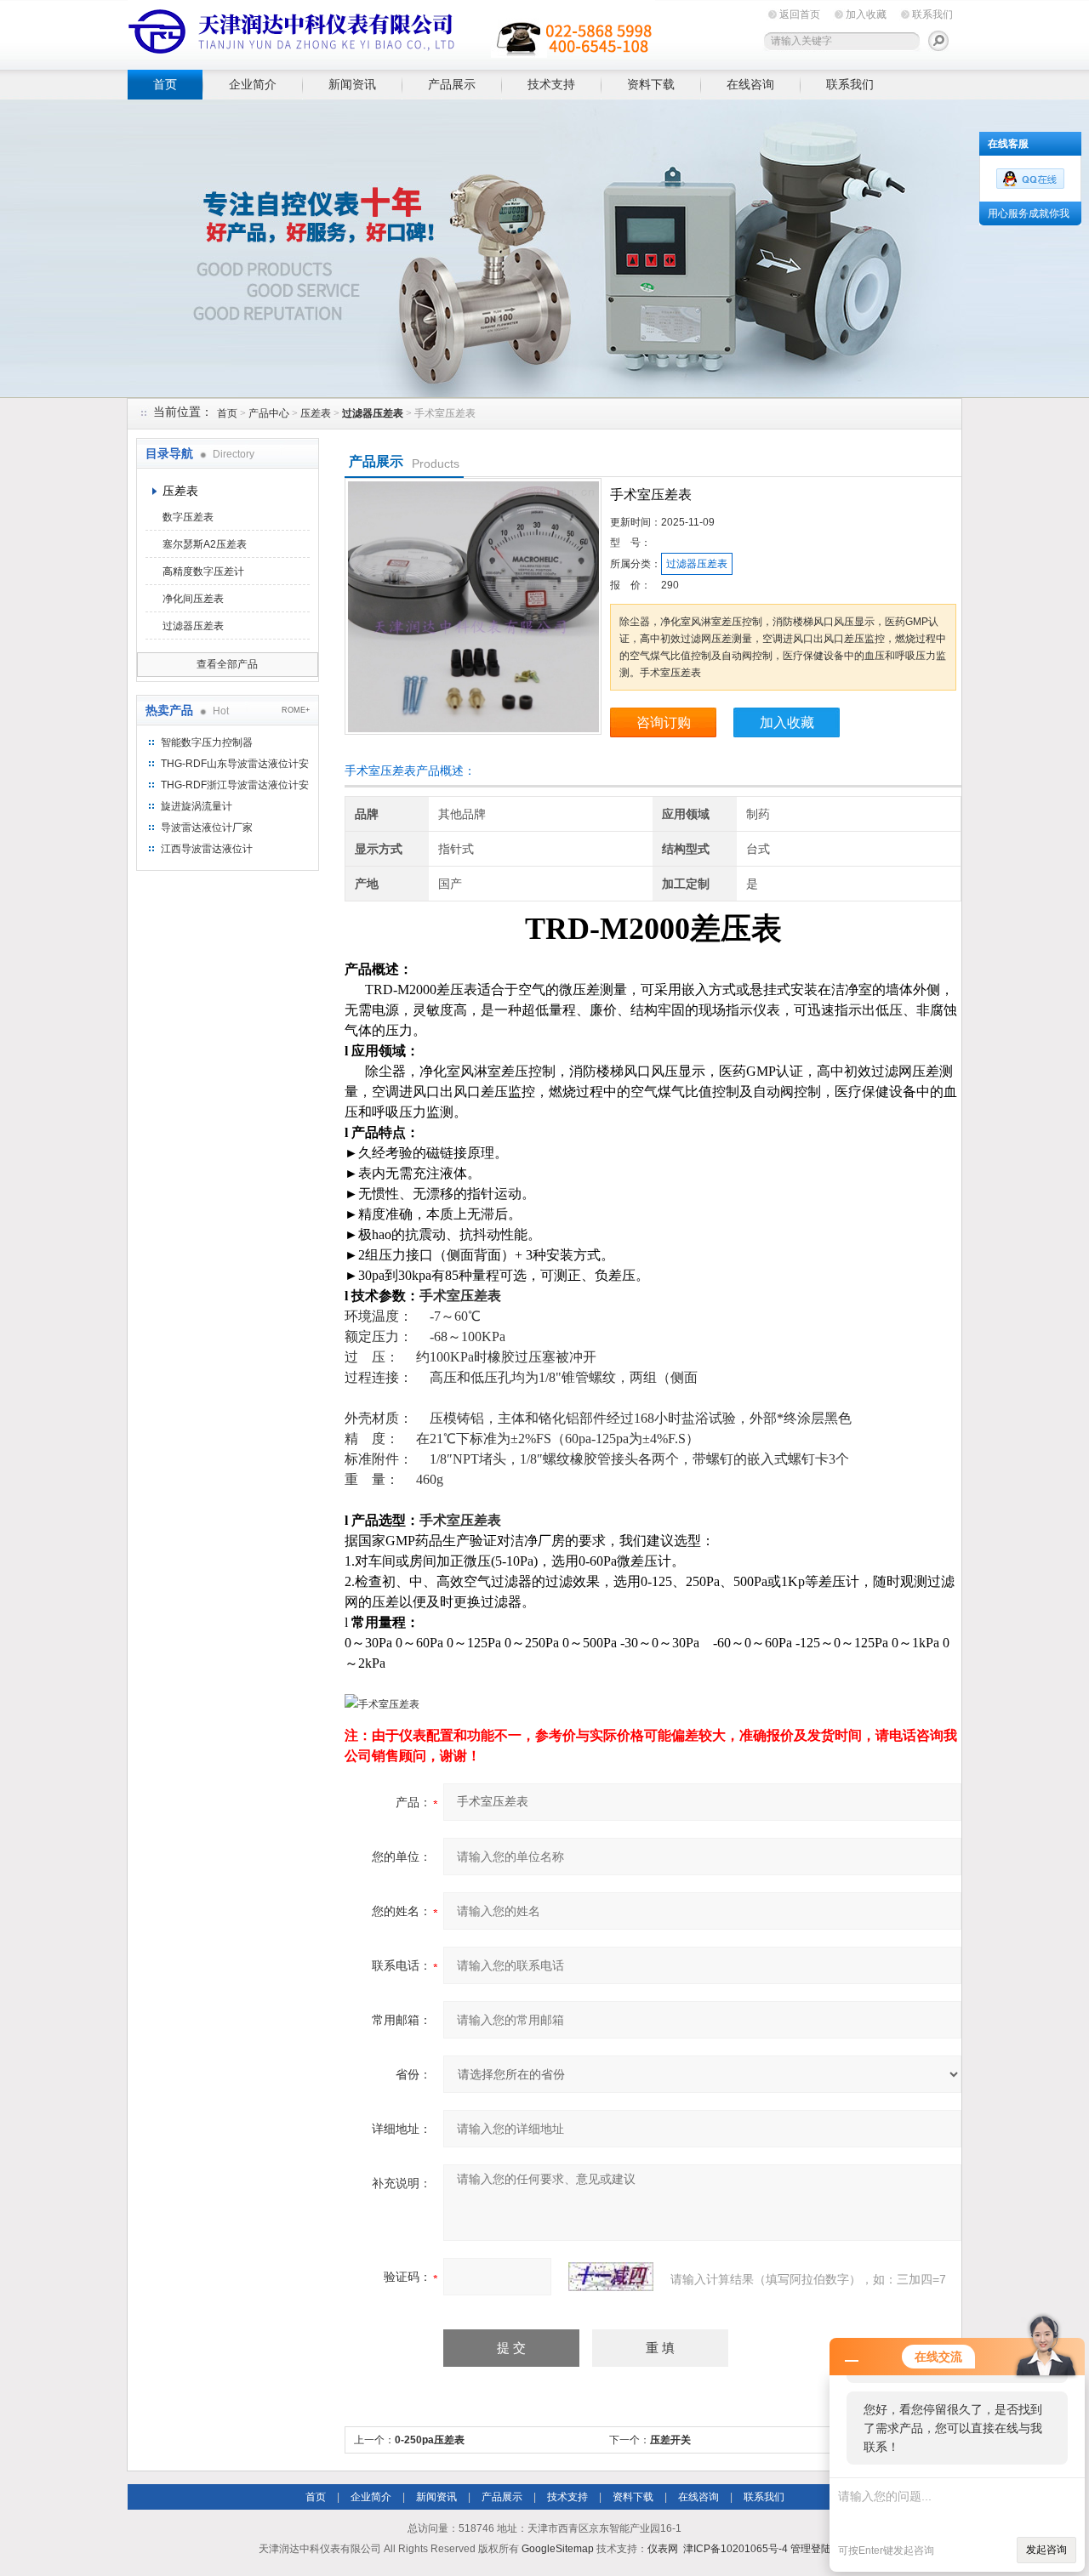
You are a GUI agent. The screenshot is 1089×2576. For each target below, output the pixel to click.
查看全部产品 (227, 664)
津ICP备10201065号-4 (736, 2549)
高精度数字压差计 (203, 571)
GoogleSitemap (558, 2549)
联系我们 (932, 14)
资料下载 (651, 84)
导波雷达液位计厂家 (207, 827)
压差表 (316, 413)
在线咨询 (750, 84)
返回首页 (800, 14)
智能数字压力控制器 (207, 742)
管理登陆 (811, 2549)
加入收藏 (866, 14)
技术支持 (551, 84)
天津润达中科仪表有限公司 (391, 32)
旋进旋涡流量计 (197, 806)
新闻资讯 (352, 84)
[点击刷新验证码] (611, 2277)
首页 (165, 84)
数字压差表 (188, 517)
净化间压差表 (193, 599)
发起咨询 (1046, 2550)
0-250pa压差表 (430, 2440)
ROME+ (296, 710)
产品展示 (452, 84)
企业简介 (253, 84)
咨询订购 (664, 722)
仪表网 (663, 2549)
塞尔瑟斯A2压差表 (205, 544)
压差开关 (670, 2440)
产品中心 (269, 413)
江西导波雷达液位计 (207, 849)
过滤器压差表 (193, 626)
